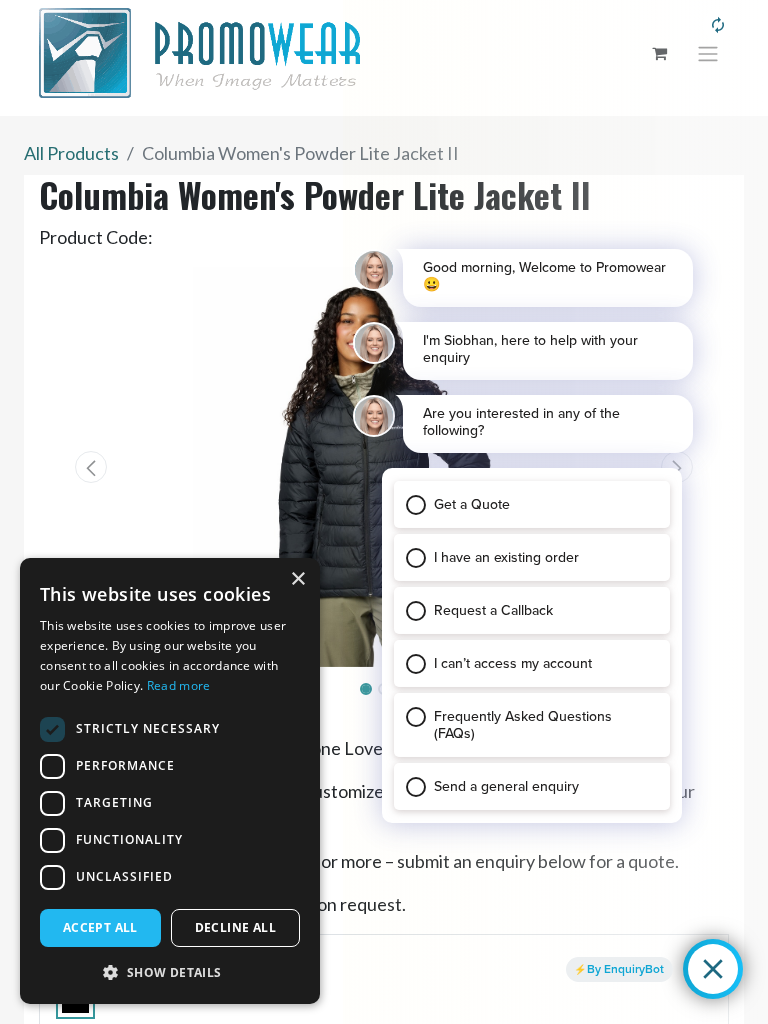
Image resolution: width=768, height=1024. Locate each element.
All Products (71, 153)
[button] (91, 467)
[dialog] (170, 781)
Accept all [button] (100, 927)
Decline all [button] (235, 927)
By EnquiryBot (625, 969)
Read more (179, 685)
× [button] (297, 579)
